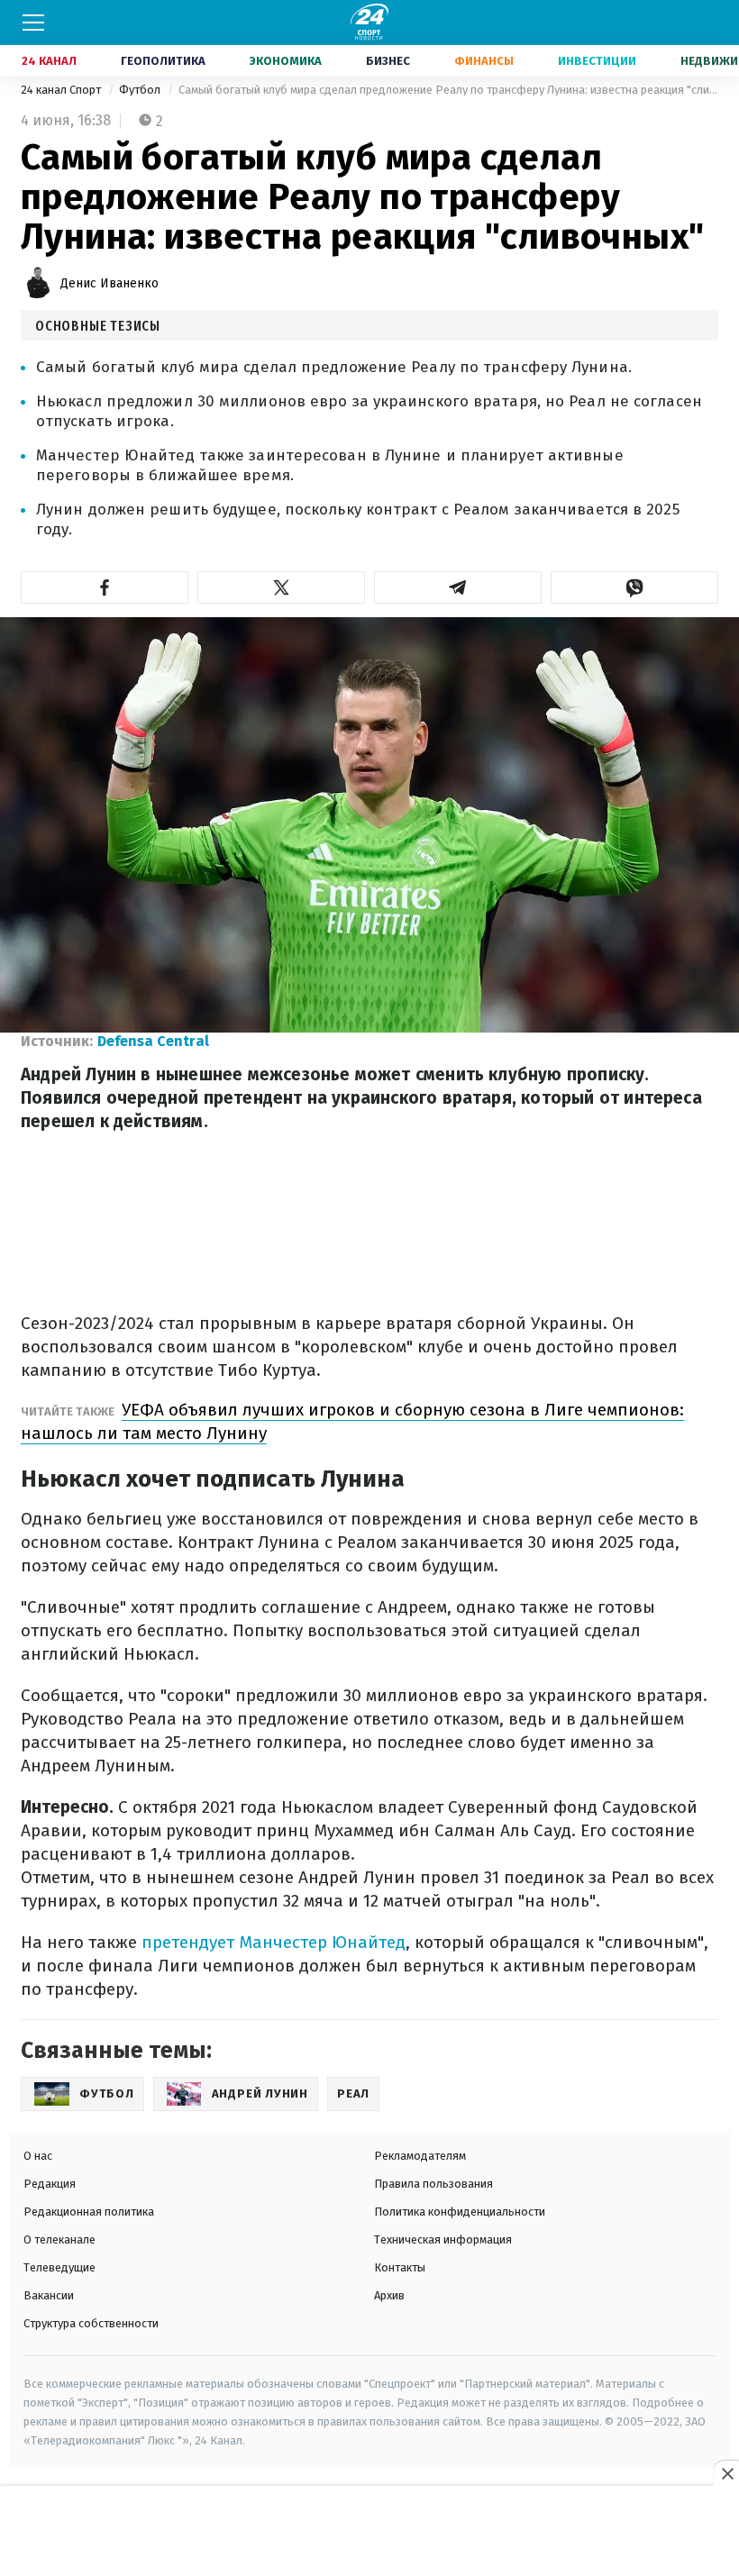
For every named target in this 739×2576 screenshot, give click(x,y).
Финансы (484, 61)
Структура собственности (91, 2323)
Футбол (141, 90)
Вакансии (49, 2295)
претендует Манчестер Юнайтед (274, 1942)
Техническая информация (443, 2239)
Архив (389, 2295)
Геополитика (163, 61)
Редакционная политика (89, 2212)
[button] (105, 587)
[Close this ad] (726, 2473)
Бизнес (388, 61)
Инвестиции (597, 61)
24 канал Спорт (62, 90)
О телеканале (59, 2239)
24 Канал (49, 61)
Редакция (50, 2184)
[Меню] (33, 23)
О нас (38, 2156)
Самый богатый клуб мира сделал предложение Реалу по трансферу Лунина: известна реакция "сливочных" (448, 90)
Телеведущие (59, 2267)
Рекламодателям (420, 2156)
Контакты (400, 2267)
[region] (369, 2532)
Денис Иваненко (109, 283)
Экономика (286, 61)
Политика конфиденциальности (460, 2212)
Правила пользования (433, 2184)
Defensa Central (153, 1041)
